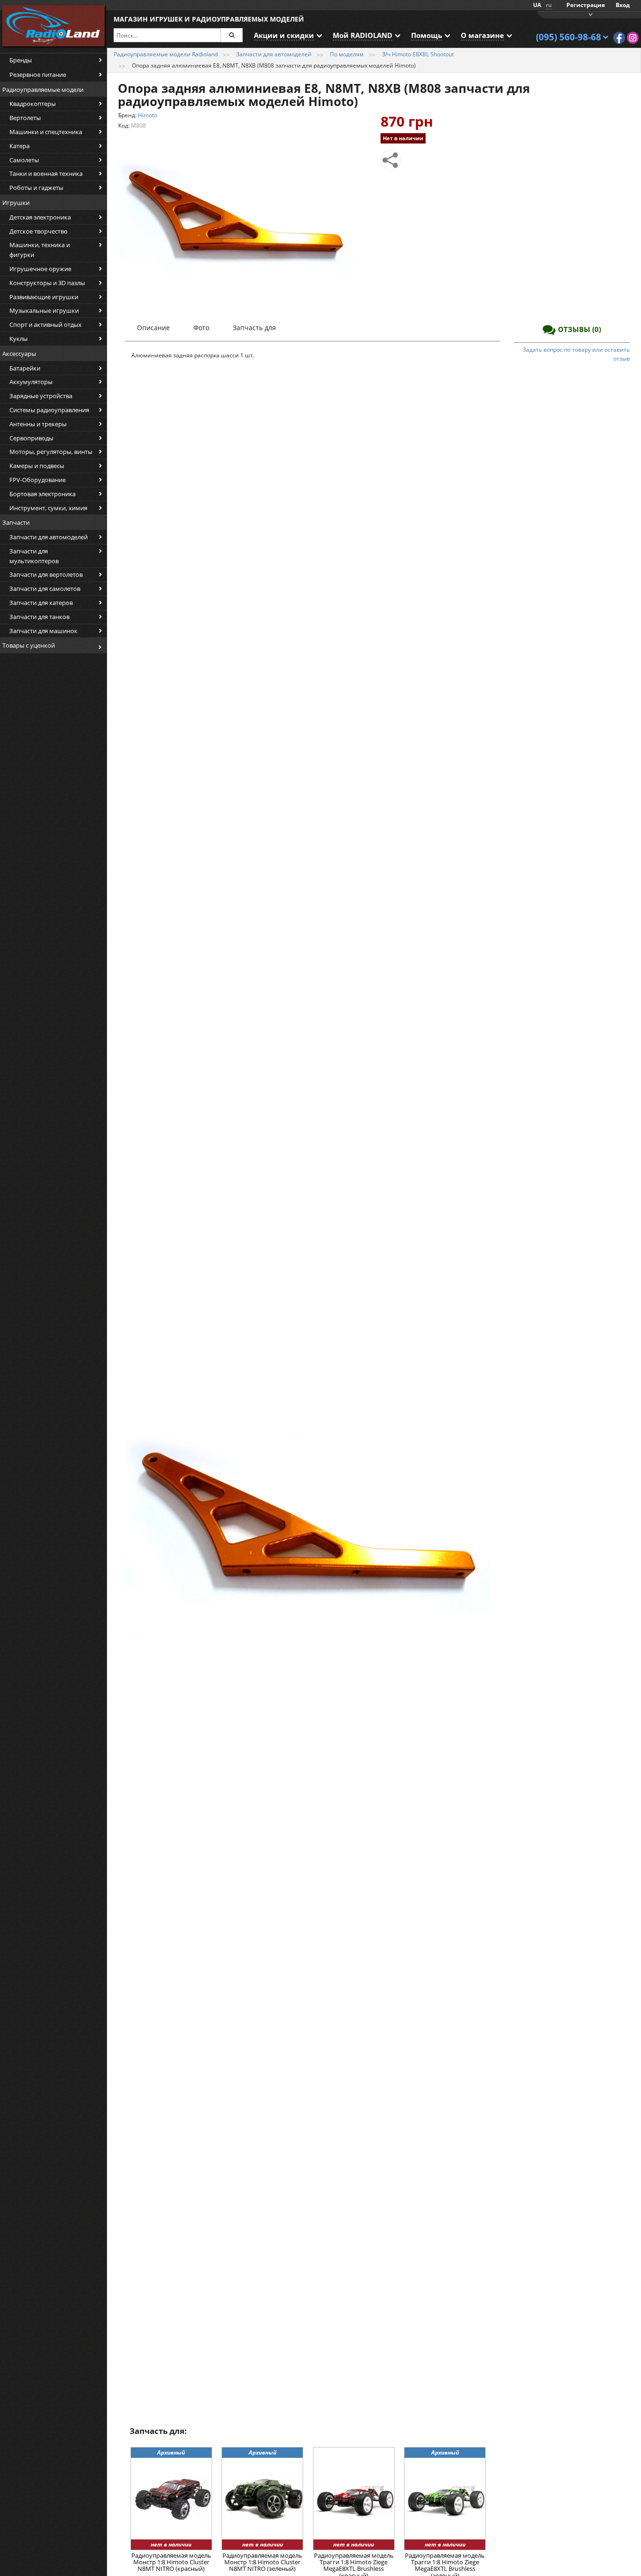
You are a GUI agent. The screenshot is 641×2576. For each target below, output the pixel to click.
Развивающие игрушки (44, 297)
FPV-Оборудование (38, 480)
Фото (201, 328)
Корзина (589, 14)
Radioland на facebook (619, 38)
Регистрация (586, 5)
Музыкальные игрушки (44, 310)
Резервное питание (38, 75)
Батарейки (25, 368)
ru (549, 5)
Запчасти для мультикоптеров (34, 556)
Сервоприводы (31, 438)
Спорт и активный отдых (46, 325)
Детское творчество (38, 231)
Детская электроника (40, 217)
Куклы (19, 339)
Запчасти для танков (39, 617)
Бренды (21, 60)
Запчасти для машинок (43, 631)
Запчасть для (254, 328)
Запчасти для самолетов (45, 589)
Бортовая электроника (42, 494)
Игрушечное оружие (40, 269)
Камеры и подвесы (37, 466)
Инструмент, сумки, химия (48, 508)
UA (537, 5)
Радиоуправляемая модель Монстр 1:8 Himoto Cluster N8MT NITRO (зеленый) (262, 2563)
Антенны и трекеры (38, 424)
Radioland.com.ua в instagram (633, 38)
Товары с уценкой (29, 645)
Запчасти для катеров (41, 603)
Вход (623, 5)
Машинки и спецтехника (46, 132)
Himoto (148, 115)
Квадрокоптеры (33, 104)
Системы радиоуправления (49, 410)
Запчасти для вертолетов (46, 574)
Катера (19, 146)
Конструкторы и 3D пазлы (47, 283)
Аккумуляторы (31, 382)
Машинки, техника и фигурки (40, 250)
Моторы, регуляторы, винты (51, 452)
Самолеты (24, 160)
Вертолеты (25, 118)
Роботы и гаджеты (36, 188)
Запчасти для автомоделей (49, 537)
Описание (153, 328)
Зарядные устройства (41, 396)
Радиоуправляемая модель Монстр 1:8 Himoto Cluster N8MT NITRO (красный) (171, 2563)
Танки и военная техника (46, 174)
